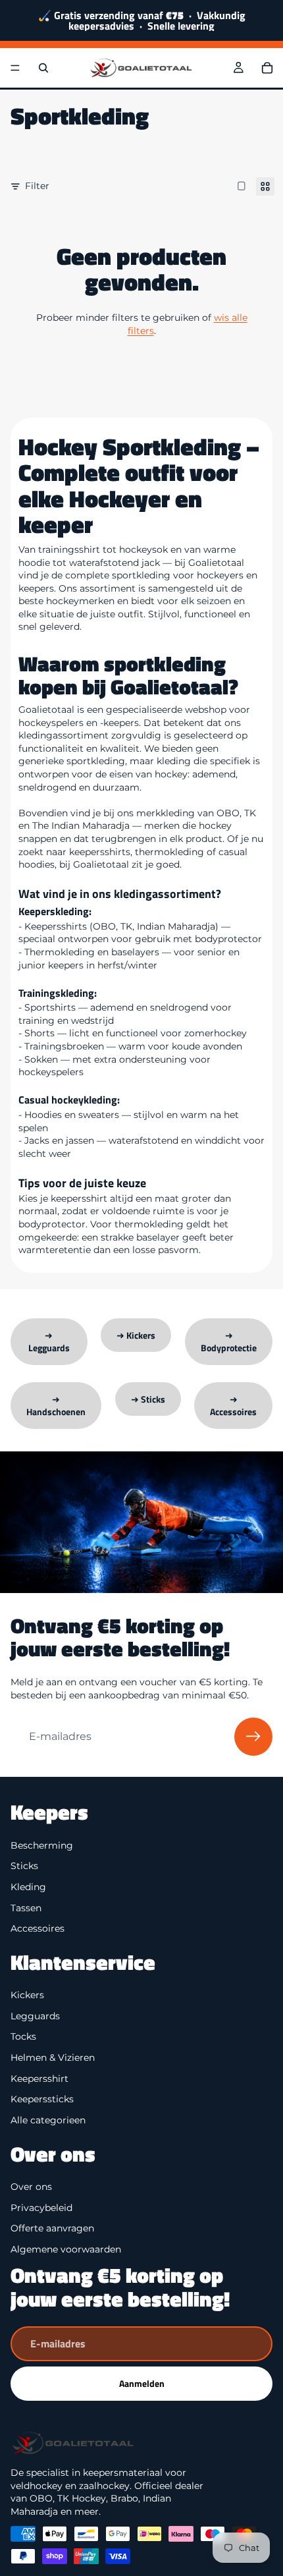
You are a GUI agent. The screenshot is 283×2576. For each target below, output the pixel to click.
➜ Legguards (49, 1342)
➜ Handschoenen (56, 1406)
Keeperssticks (42, 2099)
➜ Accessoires (233, 1406)
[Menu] (15, 68)
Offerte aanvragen (52, 2228)
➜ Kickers (136, 1335)
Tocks (23, 2037)
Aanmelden (142, 2383)
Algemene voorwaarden (66, 2249)
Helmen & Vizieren (53, 2058)
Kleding (28, 1887)
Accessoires (38, 1928)
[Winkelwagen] (267, 68)
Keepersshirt (39, 2079)
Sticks (24, 1866)
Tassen (26, 1908)
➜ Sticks (148, 1399)
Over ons (31, 2187)
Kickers (27, 1995)
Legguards (35, 2016)
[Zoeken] (43, 68)
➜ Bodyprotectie (229, 1342)
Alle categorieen (48, 2120)
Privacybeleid (41, 2208)
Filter (37, 186)
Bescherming (42, 1845)
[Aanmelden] (253, 1737)
